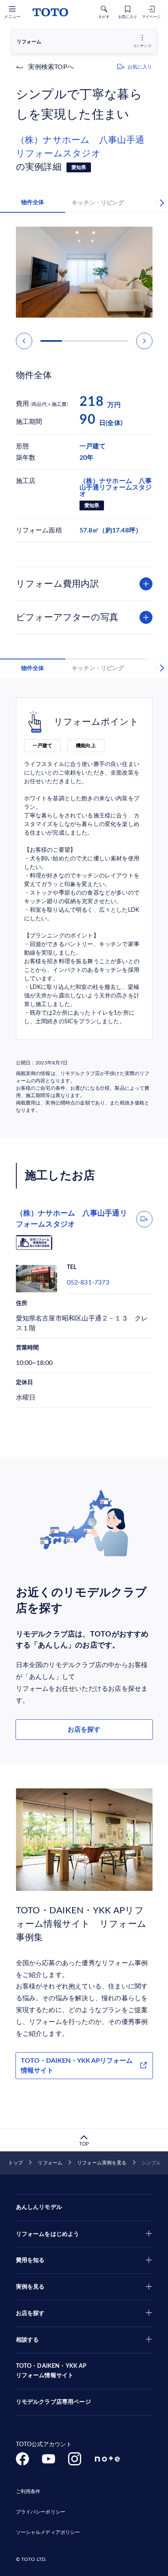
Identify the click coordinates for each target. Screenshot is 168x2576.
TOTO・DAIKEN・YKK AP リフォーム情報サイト (51, 2371)
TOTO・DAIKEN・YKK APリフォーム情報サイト (77, 2066)
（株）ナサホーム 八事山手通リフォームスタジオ (80, 147)
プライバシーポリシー (41, 2512)
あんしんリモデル (39, 2207)
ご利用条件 (28, 2491)
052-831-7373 (88, 1282)
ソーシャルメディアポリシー (48, 2532)
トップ (15, 2163)
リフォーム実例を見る (102, 2163)
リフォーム (50, 2163)
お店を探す (84, 1730)
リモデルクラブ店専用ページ (53, 2402)
